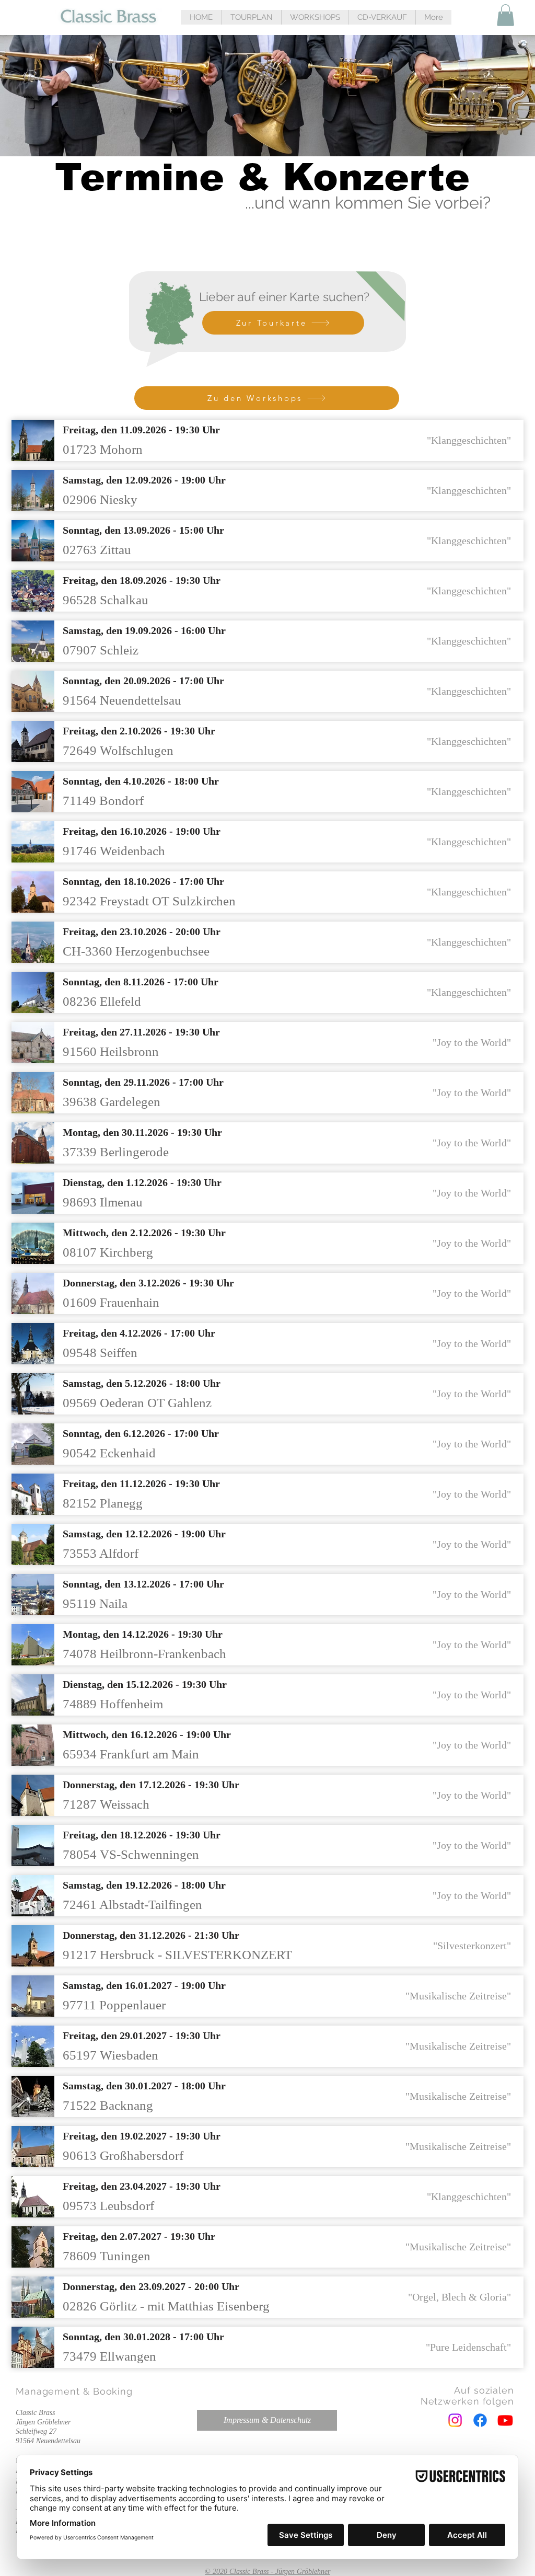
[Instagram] (455, 2420)
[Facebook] (480, 2420)
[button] (251, 17)
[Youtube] (505, 2420)
